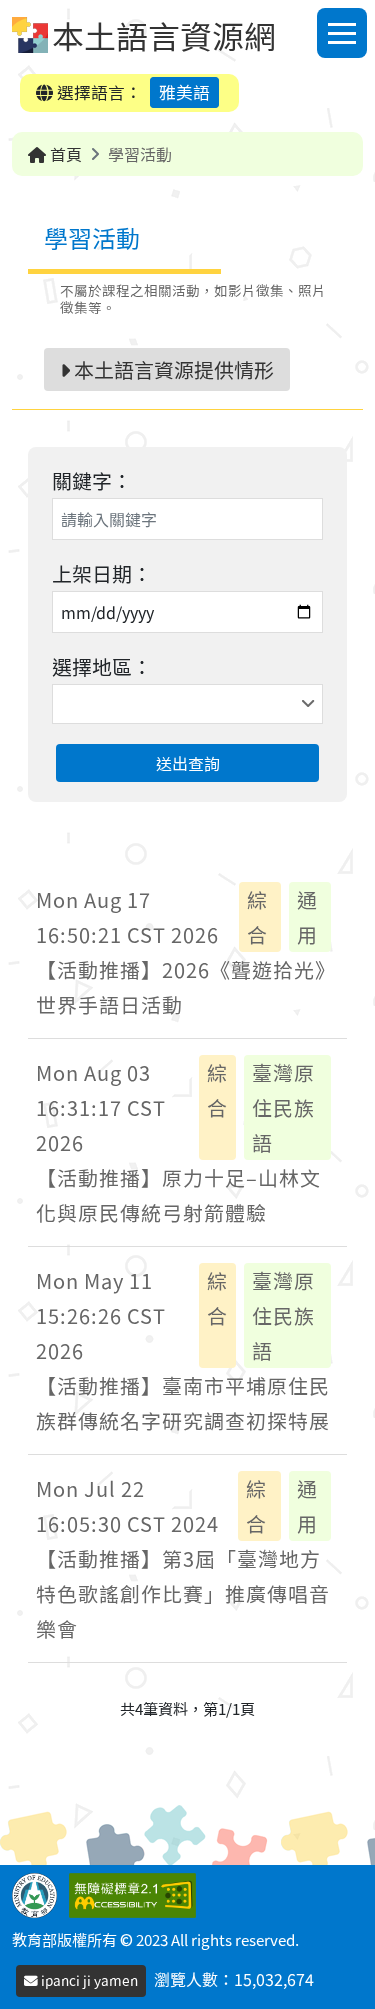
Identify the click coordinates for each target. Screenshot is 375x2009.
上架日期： (102, 573)
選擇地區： (102, 666)
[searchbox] (60, 704)
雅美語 (184, 92)
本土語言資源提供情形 (172, 369)
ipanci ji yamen (88, 1980)
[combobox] (187, 704)
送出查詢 (188, 763)
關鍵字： (92, 480)
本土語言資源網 (164, 35)
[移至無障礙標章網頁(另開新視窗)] (136, 1893)
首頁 (64, 154)
